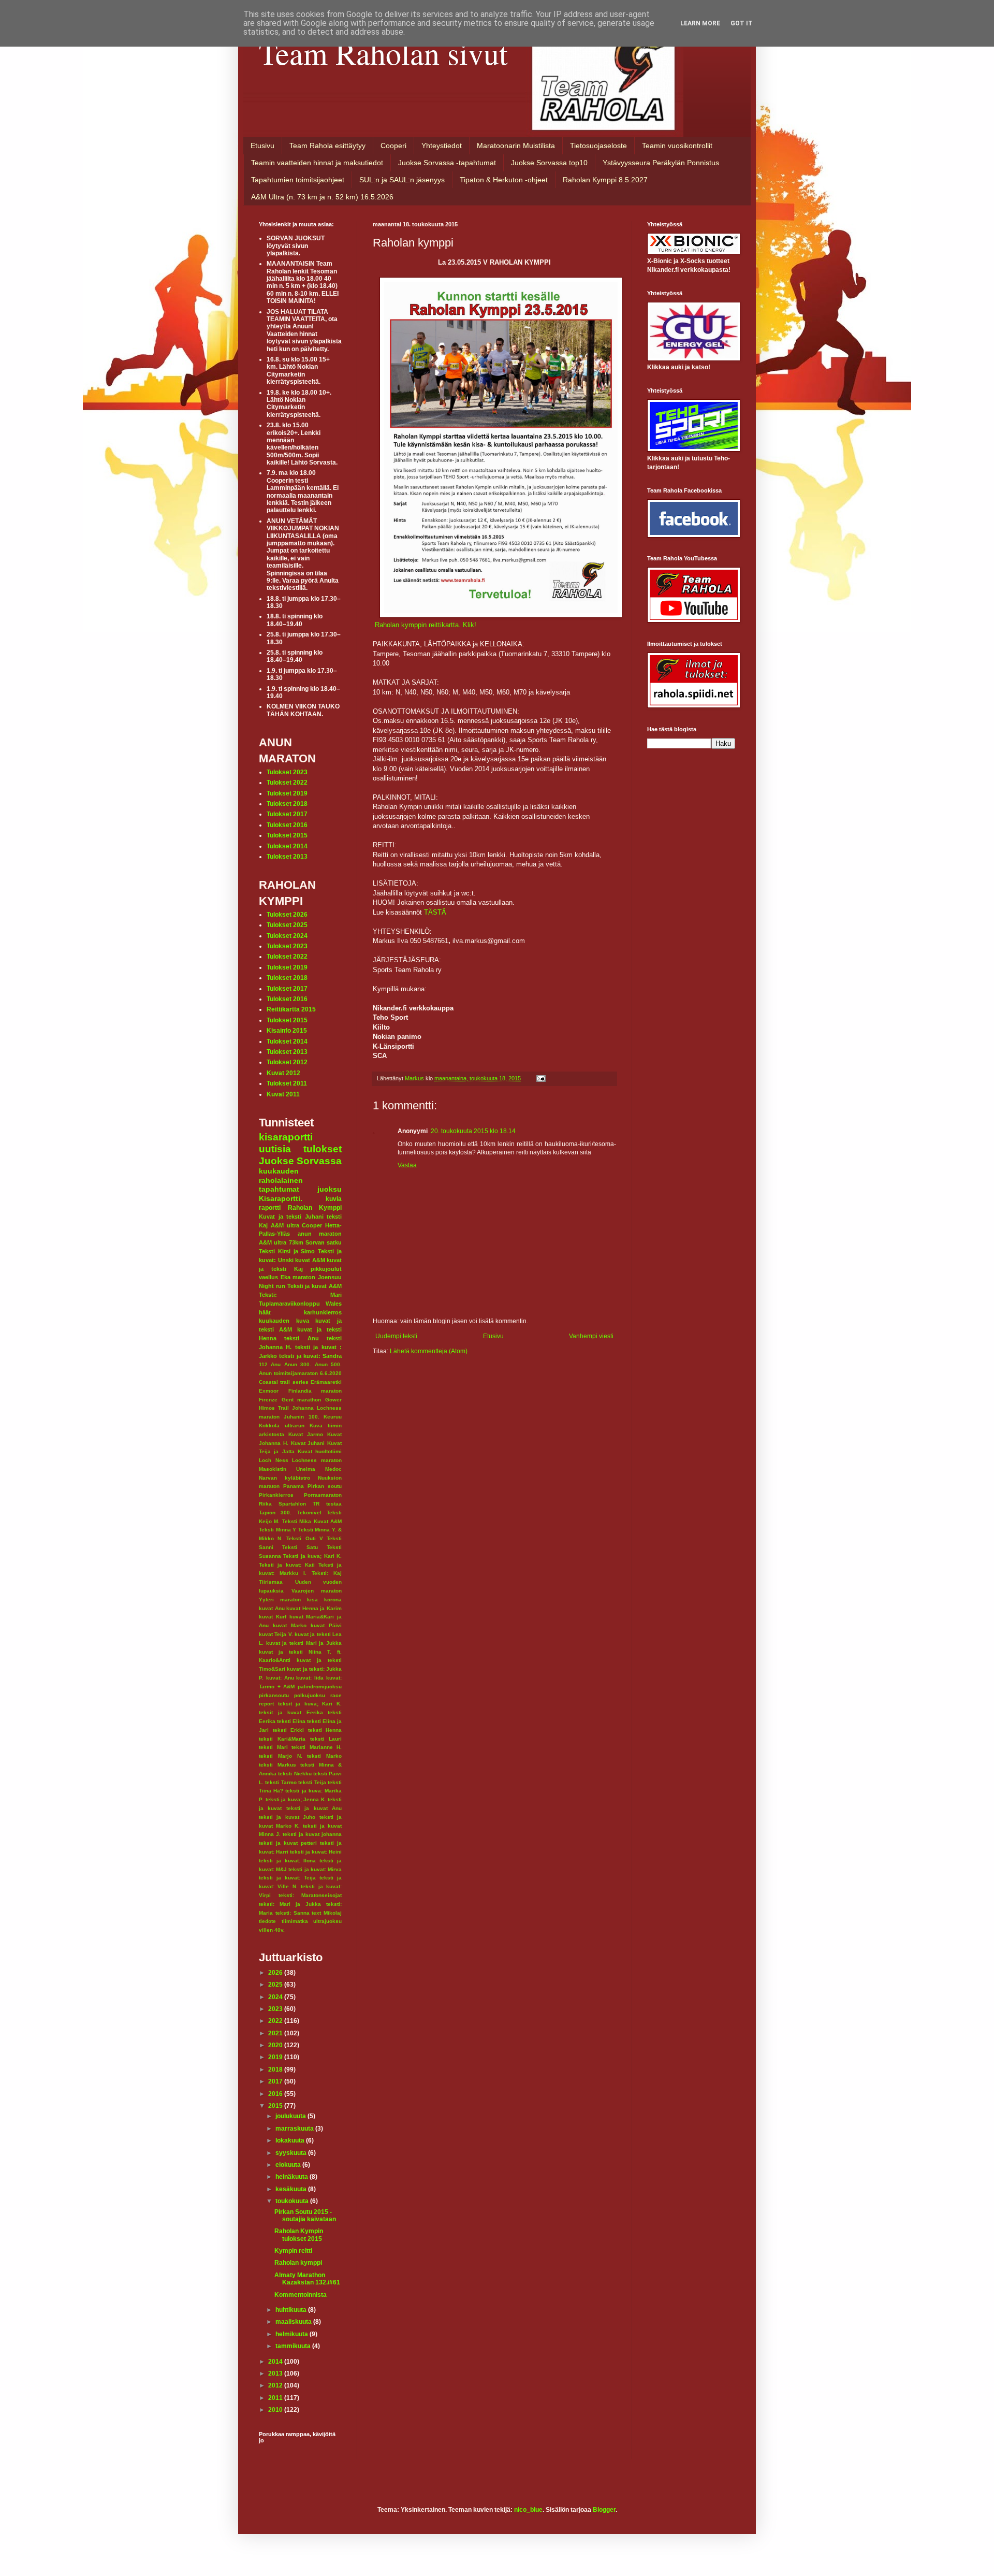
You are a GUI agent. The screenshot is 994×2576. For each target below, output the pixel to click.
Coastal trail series (284, 1382)
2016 (276, 2094)
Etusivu (262, 146)
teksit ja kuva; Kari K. (310, 1704)
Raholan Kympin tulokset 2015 (299, 2235)
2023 (276, 2009)
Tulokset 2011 (287, 1083)
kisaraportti (286, 1137)
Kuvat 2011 (283, 1094)
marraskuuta (295, 2129)
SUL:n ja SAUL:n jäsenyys (402, 180)
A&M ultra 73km (281, 1242)
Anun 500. (328, 1364)
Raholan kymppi (298, 2263)
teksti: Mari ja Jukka (290, 1904)
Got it (742, 23)
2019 (276, 2057)
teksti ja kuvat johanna (312, 1834)
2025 (276, 1985)
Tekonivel (309, 1513)
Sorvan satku (324, 1242)
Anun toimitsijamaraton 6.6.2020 (300, 1373)
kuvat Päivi (326, 1625)
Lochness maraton (317, 1460)
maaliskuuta (294, 2322)
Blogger (604, 2510)
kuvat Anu (272, 1608)
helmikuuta (293, 2334)
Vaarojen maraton (317, 1591)
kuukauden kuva (284, 1321)
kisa (312, 1600)
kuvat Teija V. (276, 1634)
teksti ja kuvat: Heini (316, 1852)
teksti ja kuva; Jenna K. (296, 1799)
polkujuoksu (310, 1695)
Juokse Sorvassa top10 (549, 163)
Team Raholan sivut (383, 53)
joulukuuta (291, 2116)
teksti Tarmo (281, 1782)
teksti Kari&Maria (282, 1739)
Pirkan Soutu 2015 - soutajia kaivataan (305, 2216)
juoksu (330, 1189)
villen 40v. (272, 1930)
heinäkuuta (293, 2177)
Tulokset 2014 (287, 846)
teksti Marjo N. (281, 1756)
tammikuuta (294, 2346)
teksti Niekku (295, 1774)
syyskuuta (292, 2153)
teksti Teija (312, 1782)
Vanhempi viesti (591, 1336)
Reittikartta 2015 (291, 1009)
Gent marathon (302, 1400)
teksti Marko (324, 1756)
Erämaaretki (326, 1382)
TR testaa (327, 1504)
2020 (276, 2045)
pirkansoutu (274, 1695)
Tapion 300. (275, 1513)
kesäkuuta (292, 2189)
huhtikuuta (292, 2310)
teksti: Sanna (293, 1913)
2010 (276, 2410)
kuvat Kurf (273, 1617)
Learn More (700, 23)
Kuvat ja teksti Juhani (291, 1217)
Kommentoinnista (301, 2295)
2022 (276, 2021)
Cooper (312, 1225)
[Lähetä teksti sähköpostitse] (540, 1078)
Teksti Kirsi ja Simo (287, 1251)
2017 (276, 2081)
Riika (265, 1504)
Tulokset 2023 (287, 772)
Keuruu (333, 1417)
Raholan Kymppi (315, 1208)
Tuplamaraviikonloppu (289, 1304)
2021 (276, 2033)
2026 (276, 1973)
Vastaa (407, 1165)
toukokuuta (293, 2201)
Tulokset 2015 (287, 835)
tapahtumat (279, 1189)
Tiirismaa (271, 1582)
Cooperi (393, 146)
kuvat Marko (290, 1625)
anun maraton (320, 1234)
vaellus (268, 1277)
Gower (333, 1400)
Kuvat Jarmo (306, 1434)
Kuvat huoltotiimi (320, 1451)
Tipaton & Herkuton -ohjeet (504, 180)
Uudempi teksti (396, 1336)
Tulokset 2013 (287, 857)
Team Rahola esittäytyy (327, 146)
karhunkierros (323, 1312)
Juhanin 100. (301, 1417)
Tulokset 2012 (287, 1062)
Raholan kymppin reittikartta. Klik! (426, 625)
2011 (276, 2398)
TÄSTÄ (435, 912)
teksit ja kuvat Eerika (291, 1712)
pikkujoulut (326, 1269)
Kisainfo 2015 (287, 1031)
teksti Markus (277, 1765)
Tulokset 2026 (287, 915)
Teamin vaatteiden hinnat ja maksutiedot (317, 163)
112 (263, 1364)
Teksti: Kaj (327, 1573)
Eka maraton (298, 1277)
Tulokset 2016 (287, 825)
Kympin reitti (293, 2251)
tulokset (323, 1149)
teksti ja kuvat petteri (288, 1843)
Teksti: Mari (300, 1295)
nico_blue (528, 2510)
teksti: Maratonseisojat (310, 1895)
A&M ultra (285, 1225)
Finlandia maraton (315, 1391)
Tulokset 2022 (287, 783)
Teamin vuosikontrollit (677, 146)
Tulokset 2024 (287, 936)
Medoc (333, 1469)
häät (265, 1312)
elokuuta (289, 2165)
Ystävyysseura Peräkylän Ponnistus (661, 163)
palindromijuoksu (320, 1687)
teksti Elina (291, 1721)
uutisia (275, 1149)
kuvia (334, 1199)
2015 (276, 2106)
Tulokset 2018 (287, 804)
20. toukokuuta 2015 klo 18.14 (473, 1131)
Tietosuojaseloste (598, 146)
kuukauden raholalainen (281, 1176)
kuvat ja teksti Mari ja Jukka (304, 1643)
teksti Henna (325, 1730)
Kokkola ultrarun (282, 1426)
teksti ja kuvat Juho (287, 1817)
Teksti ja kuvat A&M (315, 1286)
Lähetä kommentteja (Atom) (429, 1351)
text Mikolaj (327, 1913)
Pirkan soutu (325, 1486)
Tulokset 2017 (287, 814)
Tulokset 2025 (287, 925)
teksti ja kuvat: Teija (287, 1878)
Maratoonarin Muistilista (516, 146)
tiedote (267, 1921)
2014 (276, 2362)
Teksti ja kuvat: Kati (287, 1565)
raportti (270, 1208)
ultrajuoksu (327, 1921)
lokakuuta (291, 2140)
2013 (276, 2374)
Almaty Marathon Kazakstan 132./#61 (307, 2279)
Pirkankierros (276, 1495)
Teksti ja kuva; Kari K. (312, 1556)
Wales (334, 1304)
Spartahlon (292, 1504)
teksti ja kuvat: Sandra (310, 1356)
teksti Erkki (289, 1730)
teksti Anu (301, 1338)
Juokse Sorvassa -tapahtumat (447, 163)
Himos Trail (274, 1408)
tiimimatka (295, 1921)
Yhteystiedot (442, 146)
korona (333, 1600)
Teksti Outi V (304, 1538)
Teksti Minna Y (277, 1530)
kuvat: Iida (310, 1678)
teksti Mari (273, 1747)
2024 (276, 1997)
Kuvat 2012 (283, 1073)
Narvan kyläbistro (284, 1478)
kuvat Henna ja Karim (314, 1608)
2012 (276, 2385)
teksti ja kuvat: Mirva (315, 1869)
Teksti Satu (300, 1547)
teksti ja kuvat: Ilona (287, 1861)
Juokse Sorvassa (300, 1161)
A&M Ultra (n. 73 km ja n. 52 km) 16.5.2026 (322, 197)
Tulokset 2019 (287, 793)
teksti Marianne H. (317, 1747)
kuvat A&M (310, 1260)
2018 (276, 2070)
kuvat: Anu (280, 1678)
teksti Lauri (326, 1739)
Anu (276, 1364)
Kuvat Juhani (308, 1443)
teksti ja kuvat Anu (314, 1808)
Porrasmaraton (323, 1495)
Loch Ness (274, 1460)
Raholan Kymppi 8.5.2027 (605, 180)
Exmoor (269, 1391)
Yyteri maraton (280, 1600)
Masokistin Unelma (287, 1469)
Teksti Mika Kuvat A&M (312, 1521)
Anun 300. (298, 1364)
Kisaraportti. (281, 1198)
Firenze (268, 1400)
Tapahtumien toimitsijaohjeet (298, 180)
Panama (294, 1486)
